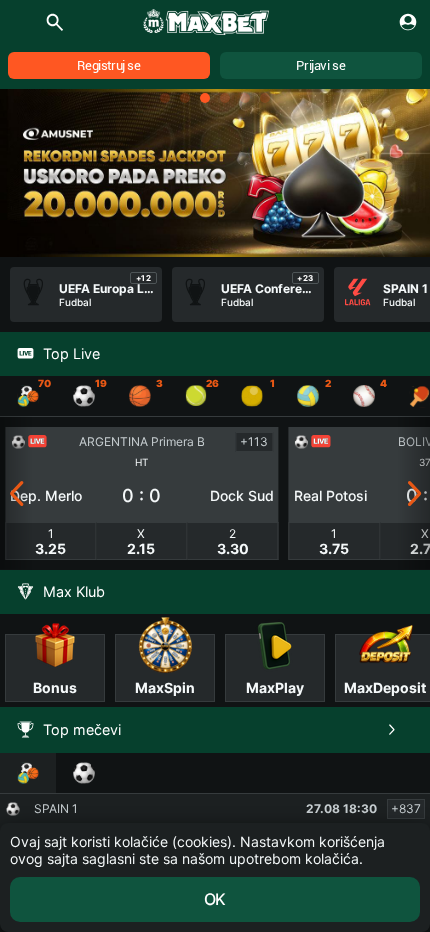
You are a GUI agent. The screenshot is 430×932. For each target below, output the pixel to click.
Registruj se (108, 65)
